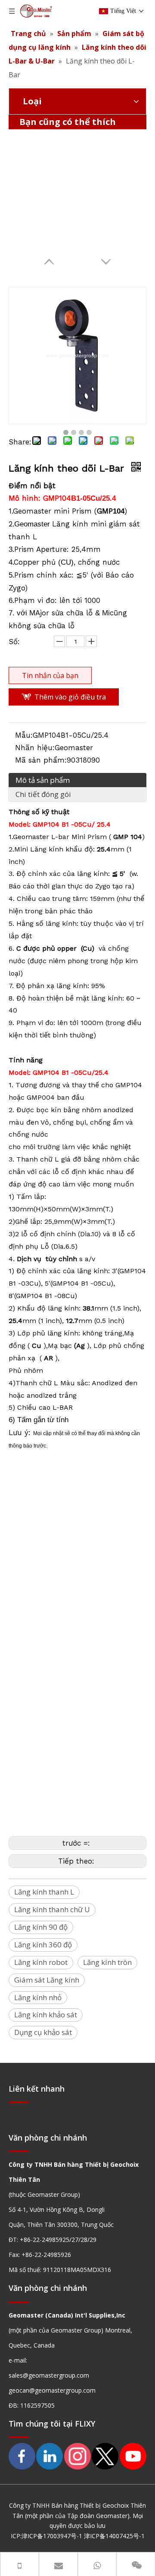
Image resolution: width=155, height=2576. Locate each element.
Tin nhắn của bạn (50, 675)
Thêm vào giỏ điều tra (70, 697)
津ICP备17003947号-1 (52, 2536)
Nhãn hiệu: (35, 748)
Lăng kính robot (41, 1962)
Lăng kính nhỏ (38, 1997)
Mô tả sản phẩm (43, 780)
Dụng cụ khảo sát (43, 2032)
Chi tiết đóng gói (43, 794)
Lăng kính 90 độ (41, 1927)
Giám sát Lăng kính (47, 1980)
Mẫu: (24, 735)
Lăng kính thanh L (44, 1892)
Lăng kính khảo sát (46, 2015)
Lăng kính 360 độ (43, 1945)
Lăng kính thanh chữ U (52, 1909)
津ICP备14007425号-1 (114, 2536)
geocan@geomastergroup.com (52, 2390)
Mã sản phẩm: (41, 760)
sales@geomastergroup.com (49, 2375)
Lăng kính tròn (107, 1962)
